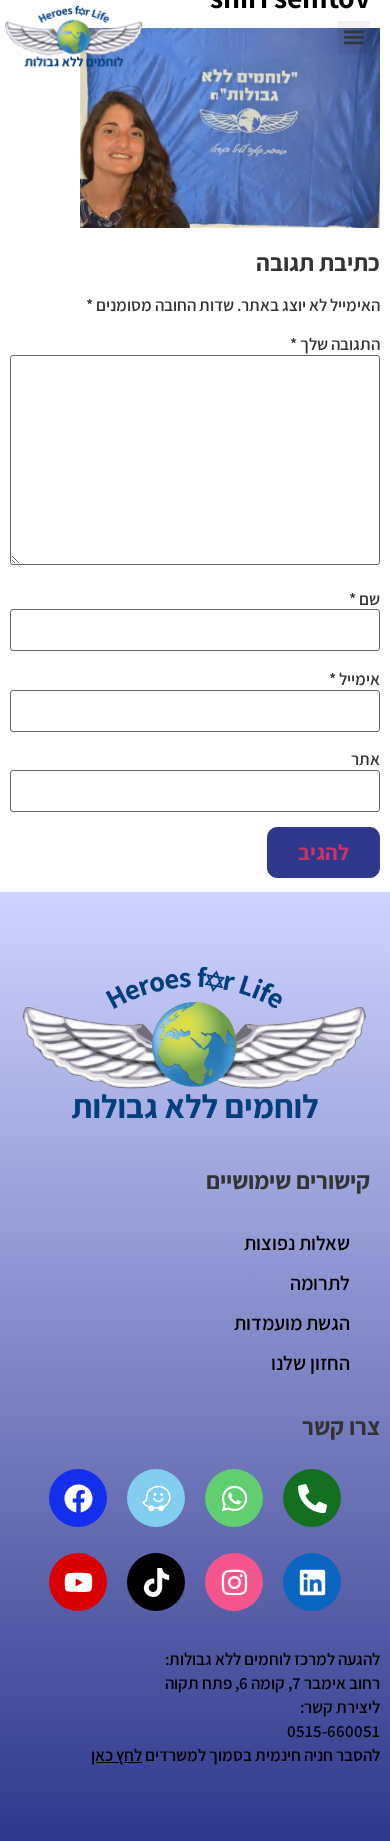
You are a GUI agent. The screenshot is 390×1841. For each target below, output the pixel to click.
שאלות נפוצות (297, 1243)
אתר (365, 759)
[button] (353, 37)
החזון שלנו (310, 1363)
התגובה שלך (335, 344)
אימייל (354, 679)
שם (364, 599)
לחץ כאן (116, 1755)
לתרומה (320, 1283)
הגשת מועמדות (292, 1323)
